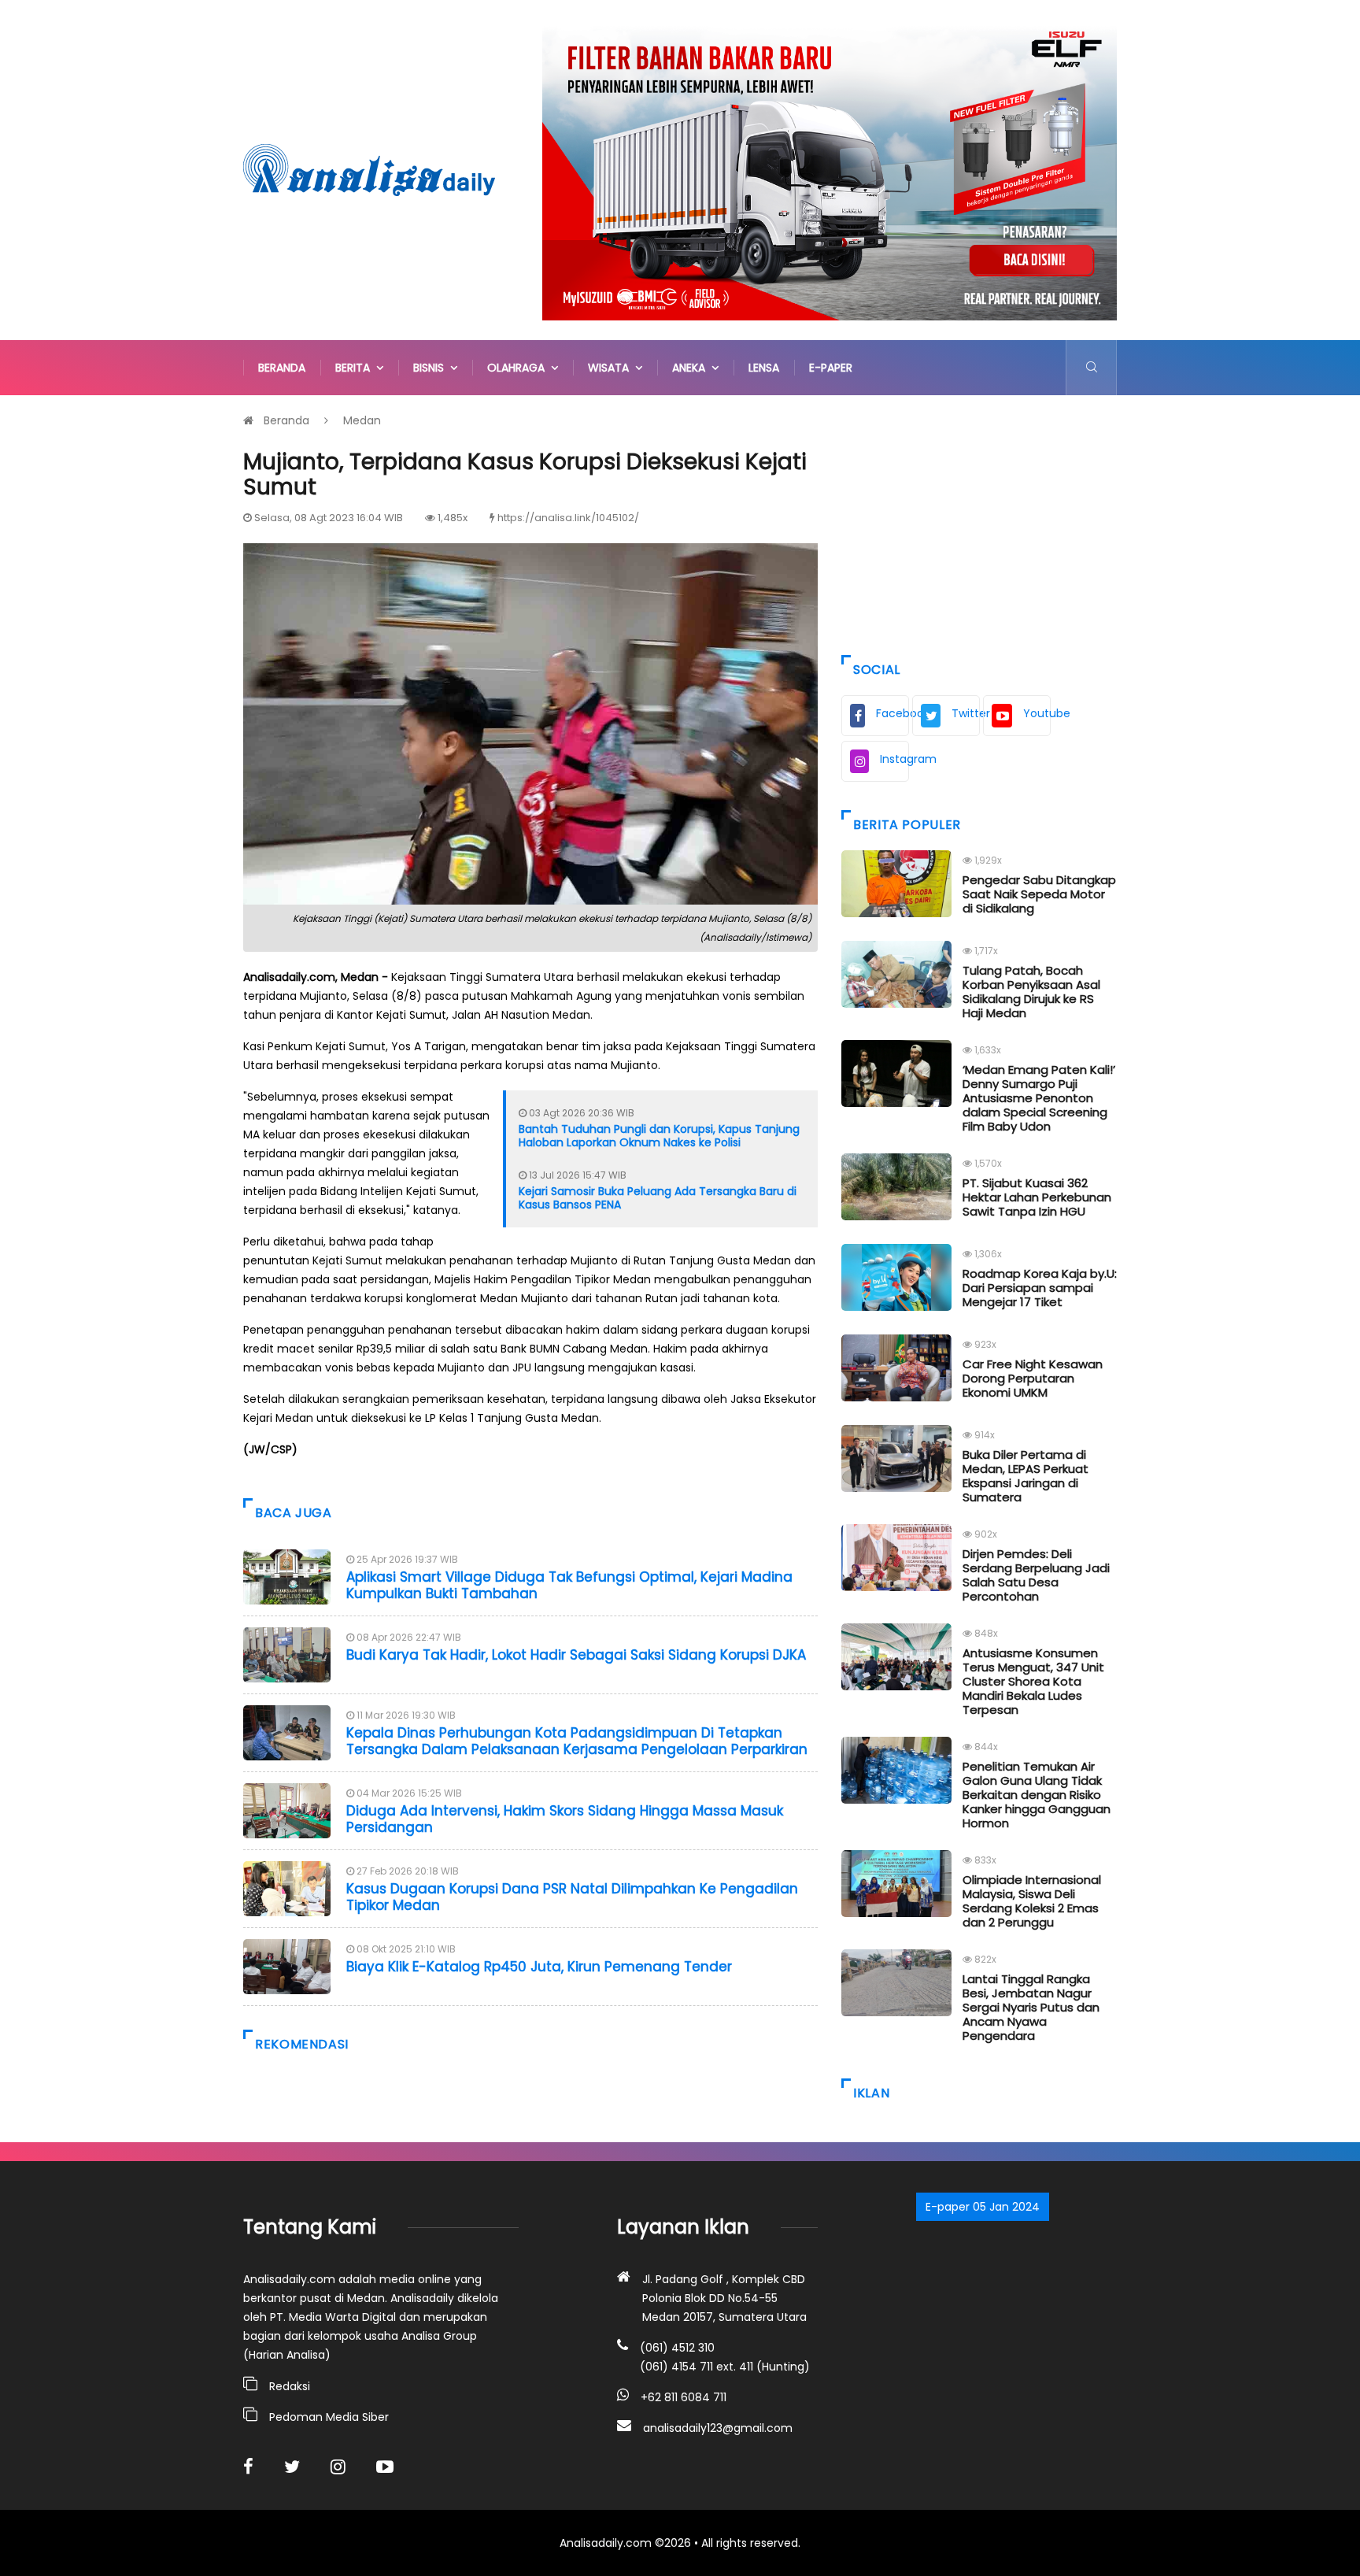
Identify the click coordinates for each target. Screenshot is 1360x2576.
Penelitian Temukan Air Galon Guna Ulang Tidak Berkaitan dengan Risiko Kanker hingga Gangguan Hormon (1037, 1795)
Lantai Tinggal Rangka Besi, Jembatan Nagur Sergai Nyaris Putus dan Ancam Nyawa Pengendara (1031, 2007)
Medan (362, 420)
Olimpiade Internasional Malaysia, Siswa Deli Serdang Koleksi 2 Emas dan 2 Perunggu (1032, 1901)
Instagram (894, 759)
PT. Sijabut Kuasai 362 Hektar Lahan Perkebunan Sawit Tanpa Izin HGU (1037, 1197)
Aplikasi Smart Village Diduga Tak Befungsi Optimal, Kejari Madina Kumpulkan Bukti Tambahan (569, 1585)
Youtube (1037, 713)
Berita (356, 368)
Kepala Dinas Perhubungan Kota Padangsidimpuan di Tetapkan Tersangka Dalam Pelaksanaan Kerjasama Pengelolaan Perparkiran (577, 1741)
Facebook (893, 713)
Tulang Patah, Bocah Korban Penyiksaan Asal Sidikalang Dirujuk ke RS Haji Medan (1031, 992)
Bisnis (432, 368)
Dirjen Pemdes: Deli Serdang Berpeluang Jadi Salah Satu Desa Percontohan (1036, 1575)
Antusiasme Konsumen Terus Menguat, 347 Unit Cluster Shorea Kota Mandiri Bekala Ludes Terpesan (1033, 1681)
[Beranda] (369, 169)
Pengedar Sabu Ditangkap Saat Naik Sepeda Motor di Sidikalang (1039, 894)
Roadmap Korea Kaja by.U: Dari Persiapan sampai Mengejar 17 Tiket (1040, 1288)
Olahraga (519, 368)
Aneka (692, 368)
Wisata (612, 368)
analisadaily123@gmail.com (718, 2428)
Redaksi (290, 2386)
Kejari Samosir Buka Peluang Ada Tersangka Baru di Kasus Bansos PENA (658, 1198)
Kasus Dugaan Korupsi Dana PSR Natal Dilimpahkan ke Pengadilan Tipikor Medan (572, 1897)
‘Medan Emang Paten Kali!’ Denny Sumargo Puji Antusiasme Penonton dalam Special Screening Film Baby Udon (1039, 1098)
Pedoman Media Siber (329, 2417)
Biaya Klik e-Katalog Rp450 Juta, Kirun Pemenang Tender (539, 1967)
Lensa (764, 368)
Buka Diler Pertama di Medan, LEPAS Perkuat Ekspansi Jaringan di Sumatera (1026, 1476)
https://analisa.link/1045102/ (568, 518)
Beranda (282, 368)
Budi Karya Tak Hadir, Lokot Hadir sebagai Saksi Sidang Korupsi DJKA (576, 1655)
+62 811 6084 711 (684, 2397)
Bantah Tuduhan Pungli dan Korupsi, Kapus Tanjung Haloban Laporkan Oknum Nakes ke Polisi (659, 1136)
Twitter (966, 713)
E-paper (831, 368)
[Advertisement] (979, 521)
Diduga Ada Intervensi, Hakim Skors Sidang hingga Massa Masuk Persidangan (565, 1819)
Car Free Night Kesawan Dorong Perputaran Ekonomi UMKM (1033, 1378)
